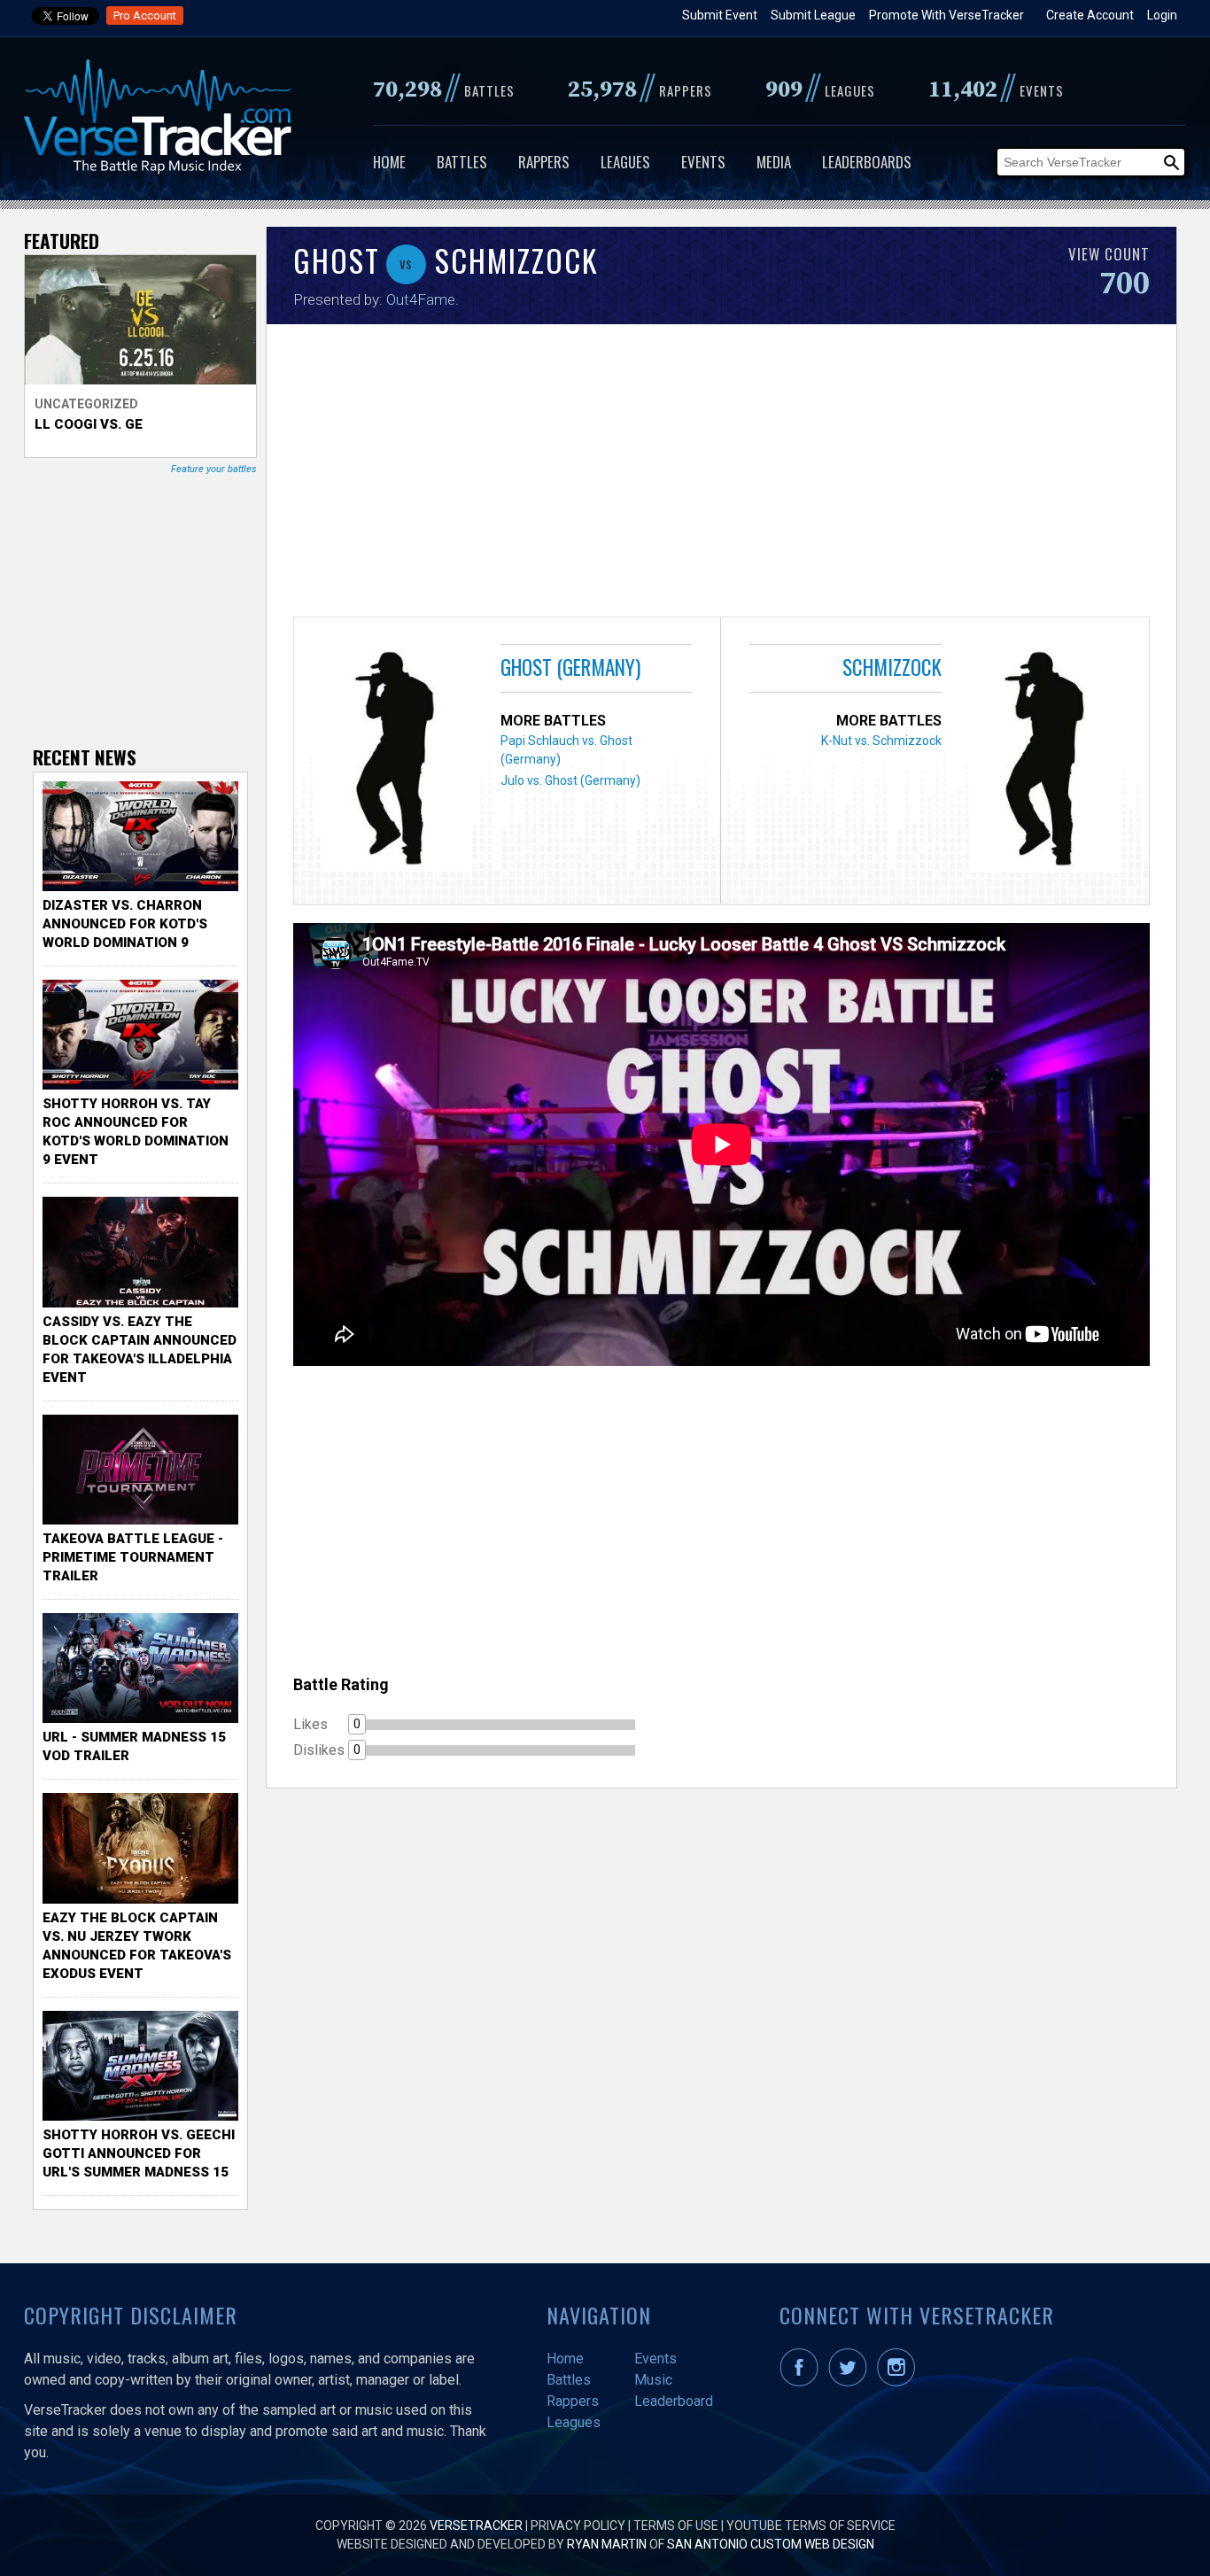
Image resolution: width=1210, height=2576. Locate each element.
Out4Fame (421, 299)
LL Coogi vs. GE (89, 424)
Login (1162, 15)
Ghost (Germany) (570, 667)
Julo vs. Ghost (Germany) (570, 780)
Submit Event (720, 15)
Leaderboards (867, 162)
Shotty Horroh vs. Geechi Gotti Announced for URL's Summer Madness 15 (139, 2153)
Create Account (1090, 15)
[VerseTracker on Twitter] (851, 2382)
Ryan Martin (607, 2544)
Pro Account (145, 16)
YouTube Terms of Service (811, 2526)
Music (653, 2380)
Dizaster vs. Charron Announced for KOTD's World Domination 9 (125, 924)
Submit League (813, 15)
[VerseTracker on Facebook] (803, 2382)
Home (389, 162)
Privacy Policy (578, 2526)
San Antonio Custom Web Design (771, 2544)
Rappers (544, 162)
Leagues (625, 162)
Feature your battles (214, 469)
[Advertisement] (721, 475)
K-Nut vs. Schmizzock (881, 741)
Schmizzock (892, 667)
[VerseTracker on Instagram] (900, 2382)
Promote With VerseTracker (946, 15)
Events (703, 162)
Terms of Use (676, 2526)
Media (774, 162)
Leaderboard (674, 2401)
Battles (462, 162)
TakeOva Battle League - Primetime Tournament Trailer (133, 1557)
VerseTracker (476, 2526)
